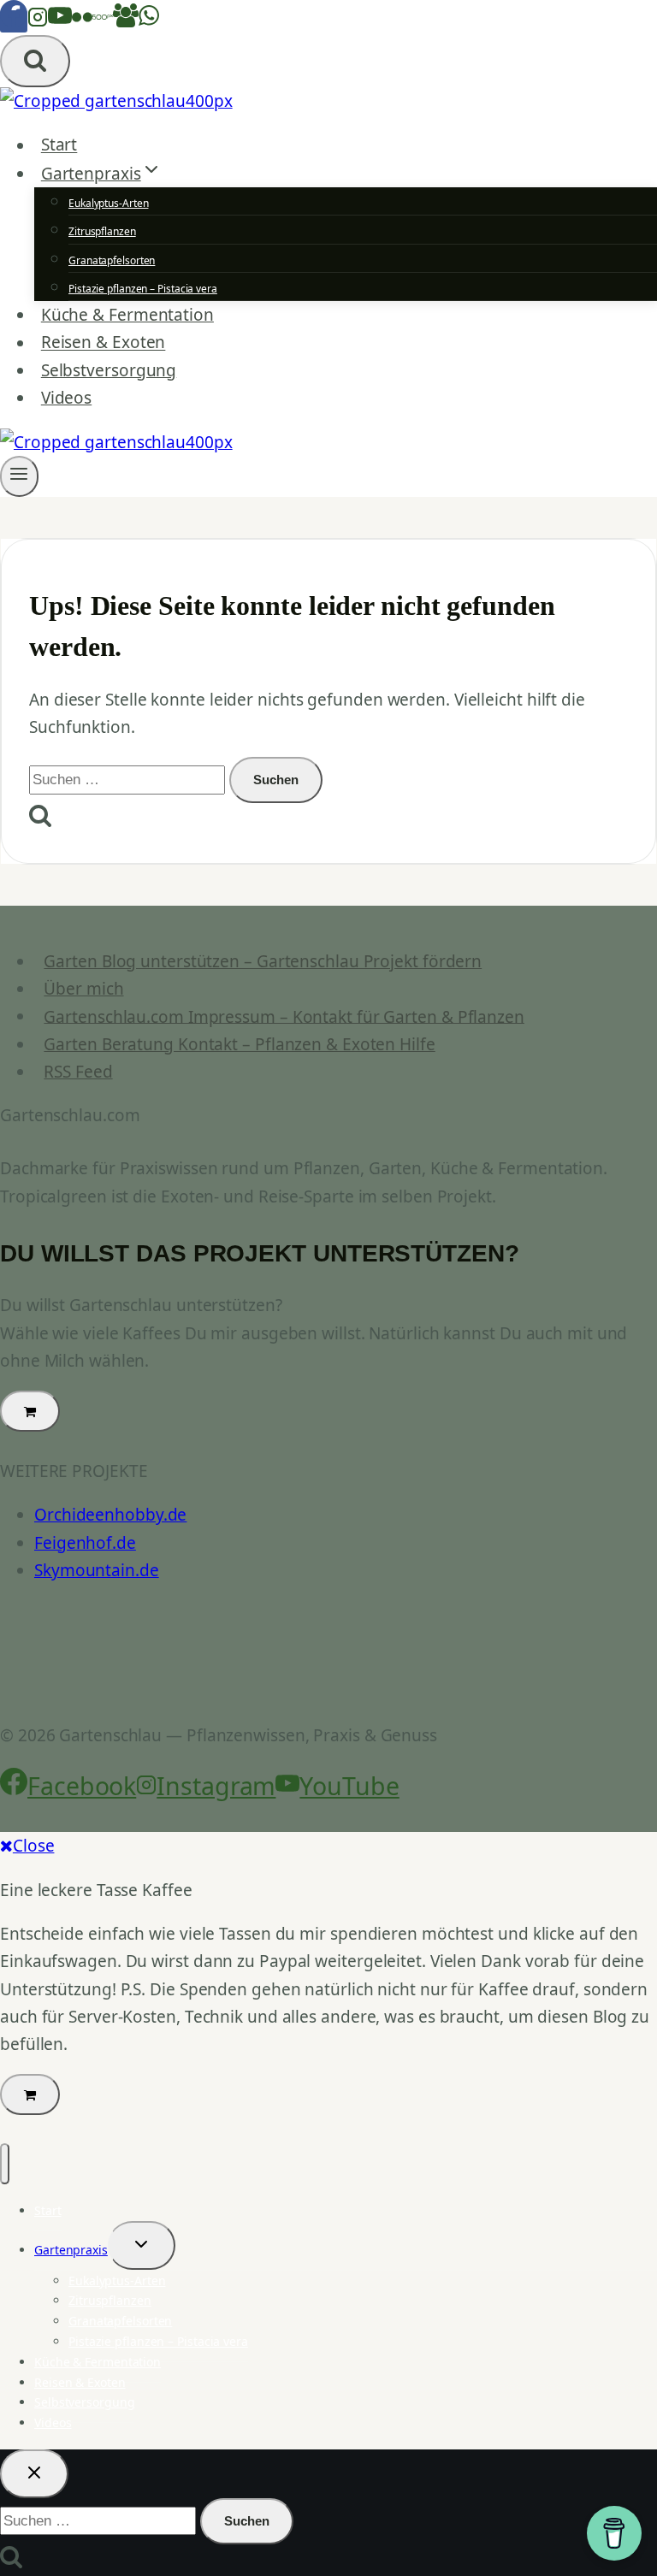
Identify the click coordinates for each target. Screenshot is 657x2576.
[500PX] (103, 21)
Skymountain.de (97, 1570)
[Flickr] (82, 21)
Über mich (83, 989)
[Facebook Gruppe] (126, 21)
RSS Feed (78, 1072)
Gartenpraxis (71, 2250)
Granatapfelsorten (112, 260)
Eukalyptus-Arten (108, 203)
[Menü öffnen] (19, 476)
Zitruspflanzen (102, 231)
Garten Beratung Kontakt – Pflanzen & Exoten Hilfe (239, 1044)
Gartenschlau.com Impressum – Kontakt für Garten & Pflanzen (284, 1016)
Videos (66, 398)
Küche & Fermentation (127, 315)
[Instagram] (38, 21)
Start (59, 145)
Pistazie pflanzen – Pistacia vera (143, 289)
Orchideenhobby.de (110, 1515)
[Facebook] (14, 21)
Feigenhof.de (85, 1543)
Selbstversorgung (109, 370)
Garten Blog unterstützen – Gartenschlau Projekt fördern (263, 961)
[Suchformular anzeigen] (35, 61)
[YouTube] (60, 21)
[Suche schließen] (34, 2474)
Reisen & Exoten (104, 343)
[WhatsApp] (149, 21)
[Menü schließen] (5, 2164)
